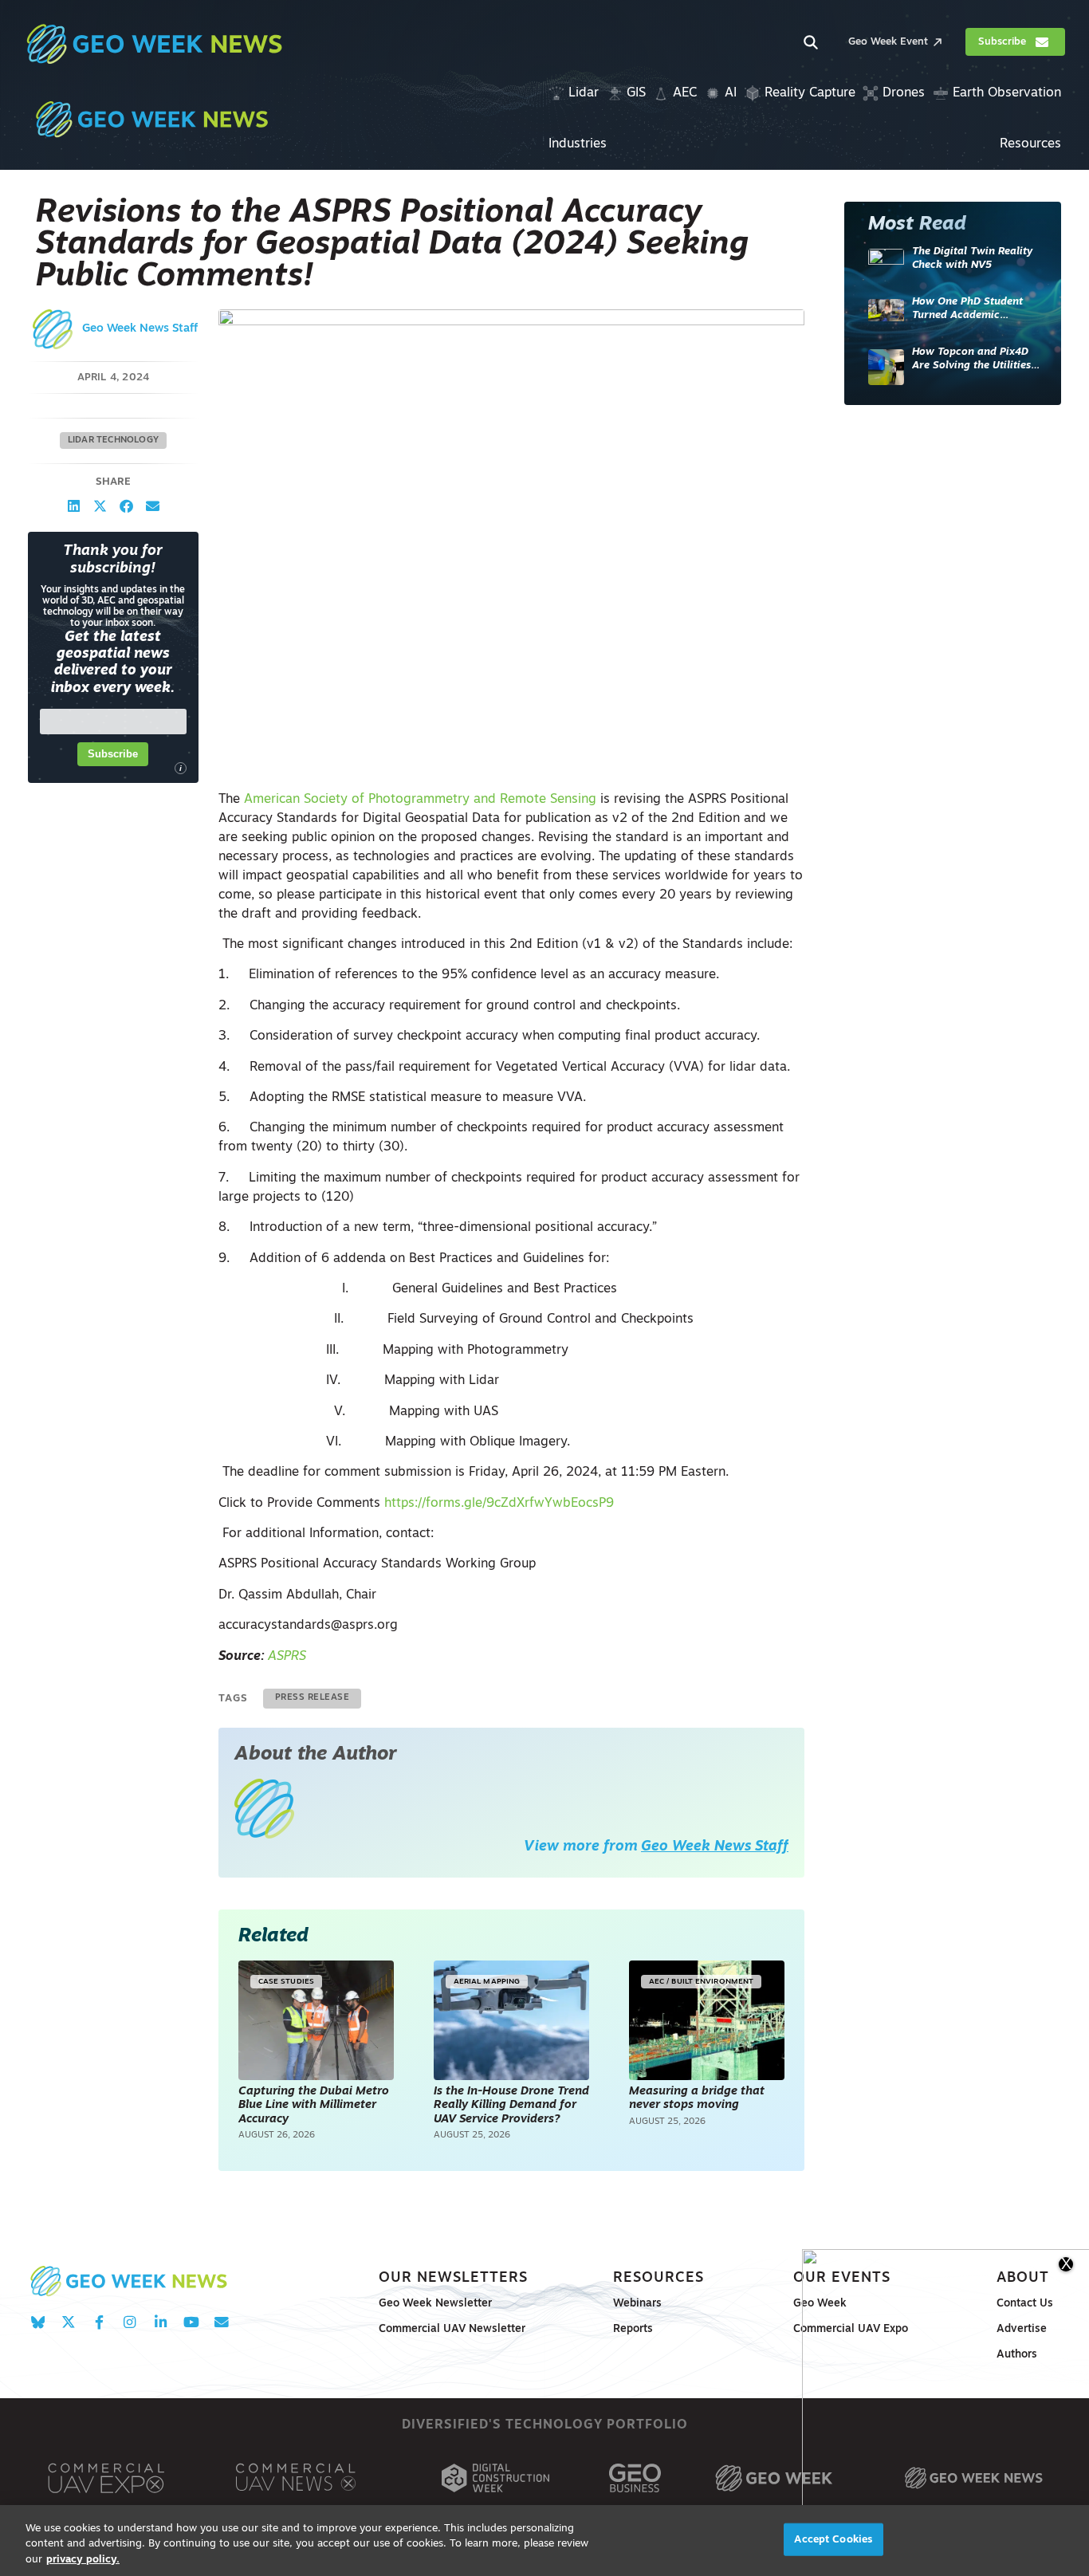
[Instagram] (130, 2323)
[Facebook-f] (99, 2323)
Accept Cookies (833, 2539)
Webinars (637, 2304)
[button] (74, 507)
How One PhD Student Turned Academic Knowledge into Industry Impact (974, 310)
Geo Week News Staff (140, 329)
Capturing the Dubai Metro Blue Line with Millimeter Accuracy (314, 2106)
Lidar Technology (113, 440)
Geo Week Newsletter (435, 2304)
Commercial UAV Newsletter (452, 2329)
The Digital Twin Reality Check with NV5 (972, 259)
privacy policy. (83, 2560)
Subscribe (113, 755)
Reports (633, 2329)
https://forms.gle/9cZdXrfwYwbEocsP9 (499, 1504)
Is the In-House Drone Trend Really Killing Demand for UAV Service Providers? (511, 2106)
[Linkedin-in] (161, 2323)
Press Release (313, 1698)
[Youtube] (191, 2323)
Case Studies (286, 1982)
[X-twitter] (68, 2323)
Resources (659, 2278)
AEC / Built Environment (701, 1982)
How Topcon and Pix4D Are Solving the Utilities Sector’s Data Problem (971, 360)
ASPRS (287, 1657)
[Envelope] (221, 2323)
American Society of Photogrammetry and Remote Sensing (420, 800)
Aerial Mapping (487, 1982)
